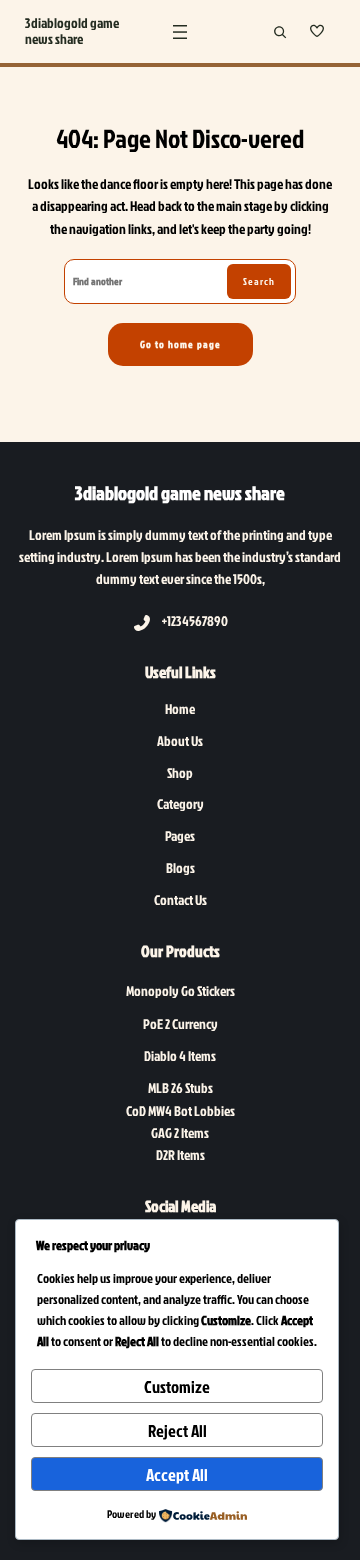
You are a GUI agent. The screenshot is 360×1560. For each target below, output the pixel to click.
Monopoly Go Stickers (180, 990)
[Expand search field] (280, 31)
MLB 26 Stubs (180, 1087)
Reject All (177, 1430)
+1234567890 (195, 620)
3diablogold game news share (72, 31)
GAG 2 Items (180, 1132)
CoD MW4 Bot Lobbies (180, 1110)
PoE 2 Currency (180, 1023)
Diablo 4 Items (180, 1055)
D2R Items (180, 1154)
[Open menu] (180, 32)
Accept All (177, 1474)
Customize (177, 1386)
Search (259, 281)
